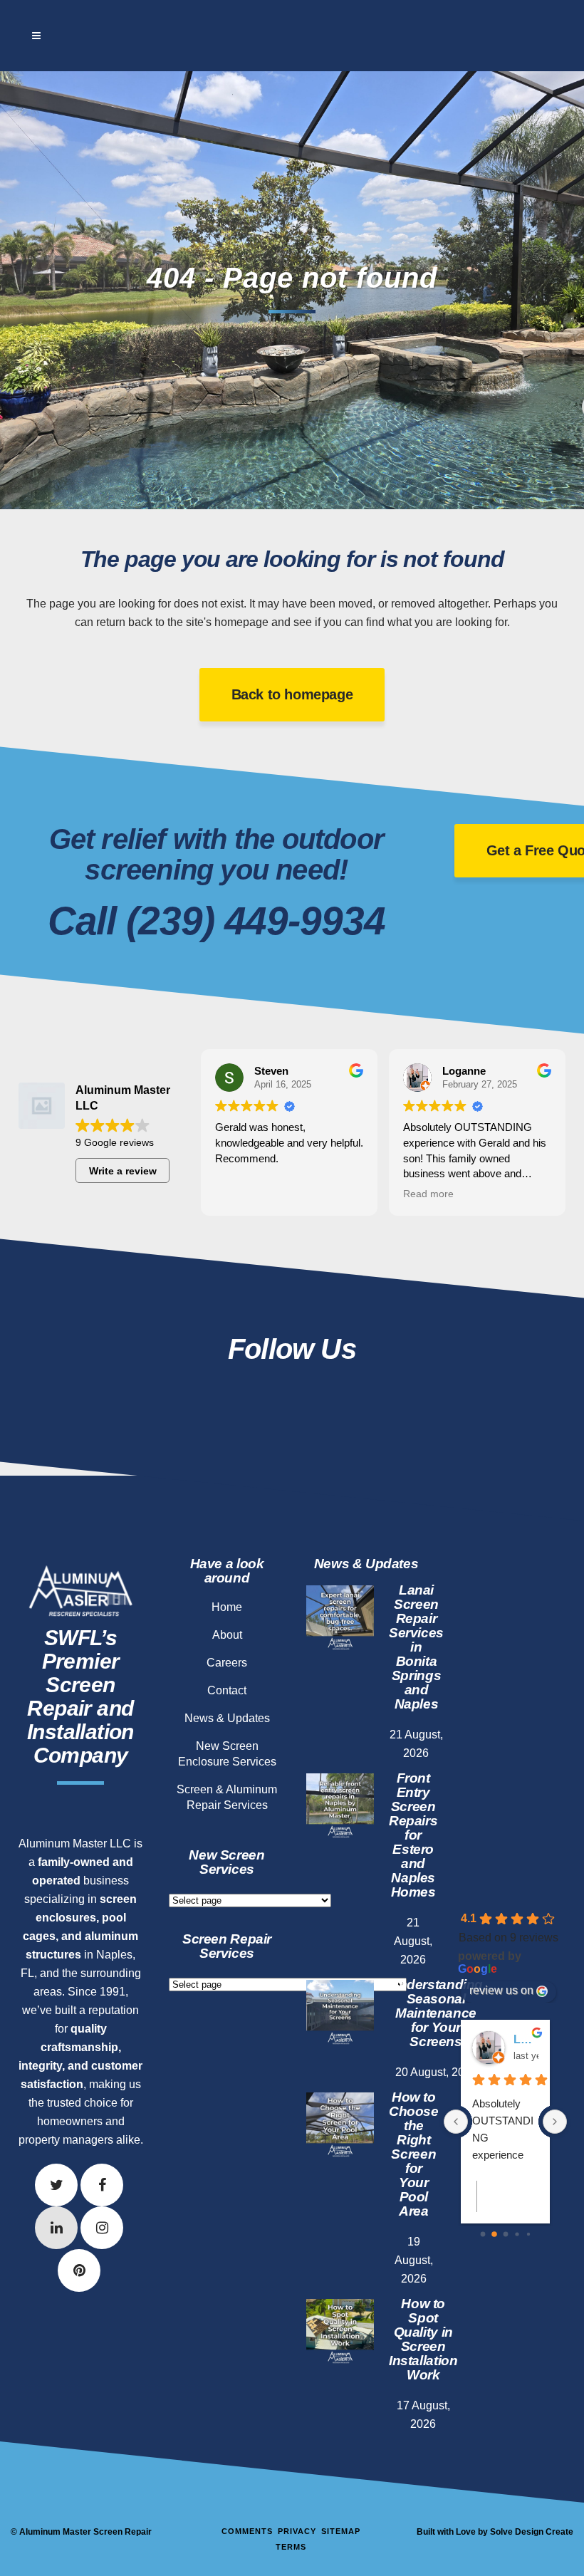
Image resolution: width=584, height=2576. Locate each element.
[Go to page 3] (517, 2234)
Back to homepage (292, 694)
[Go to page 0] (483, 2235)
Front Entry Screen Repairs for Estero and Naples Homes (413, 1835)
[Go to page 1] (494, 2234)
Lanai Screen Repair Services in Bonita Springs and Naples (416, 1647)
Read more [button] (428, 1194)
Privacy (297, 2531)
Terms (291, 2547)
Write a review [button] (123, 1171)
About (227, 1635)
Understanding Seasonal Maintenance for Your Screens (436, 2013)
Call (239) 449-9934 (217, 921)
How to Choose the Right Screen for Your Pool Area (414, 2154)
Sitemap (341, 2531)
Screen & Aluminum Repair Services (227, 1797)
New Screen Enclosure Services (227, 1754)
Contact (227, 1690)
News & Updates (227, 1718)
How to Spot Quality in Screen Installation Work (423, 2339)
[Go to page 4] (528, 2234)
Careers (227, 1663)
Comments (247, 2531)
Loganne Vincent (526, 2039)
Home (227, 1607)
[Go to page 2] (505, 2235)
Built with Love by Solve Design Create (495, 2532)
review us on (501, 1990)
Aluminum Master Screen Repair (85, 2532)
